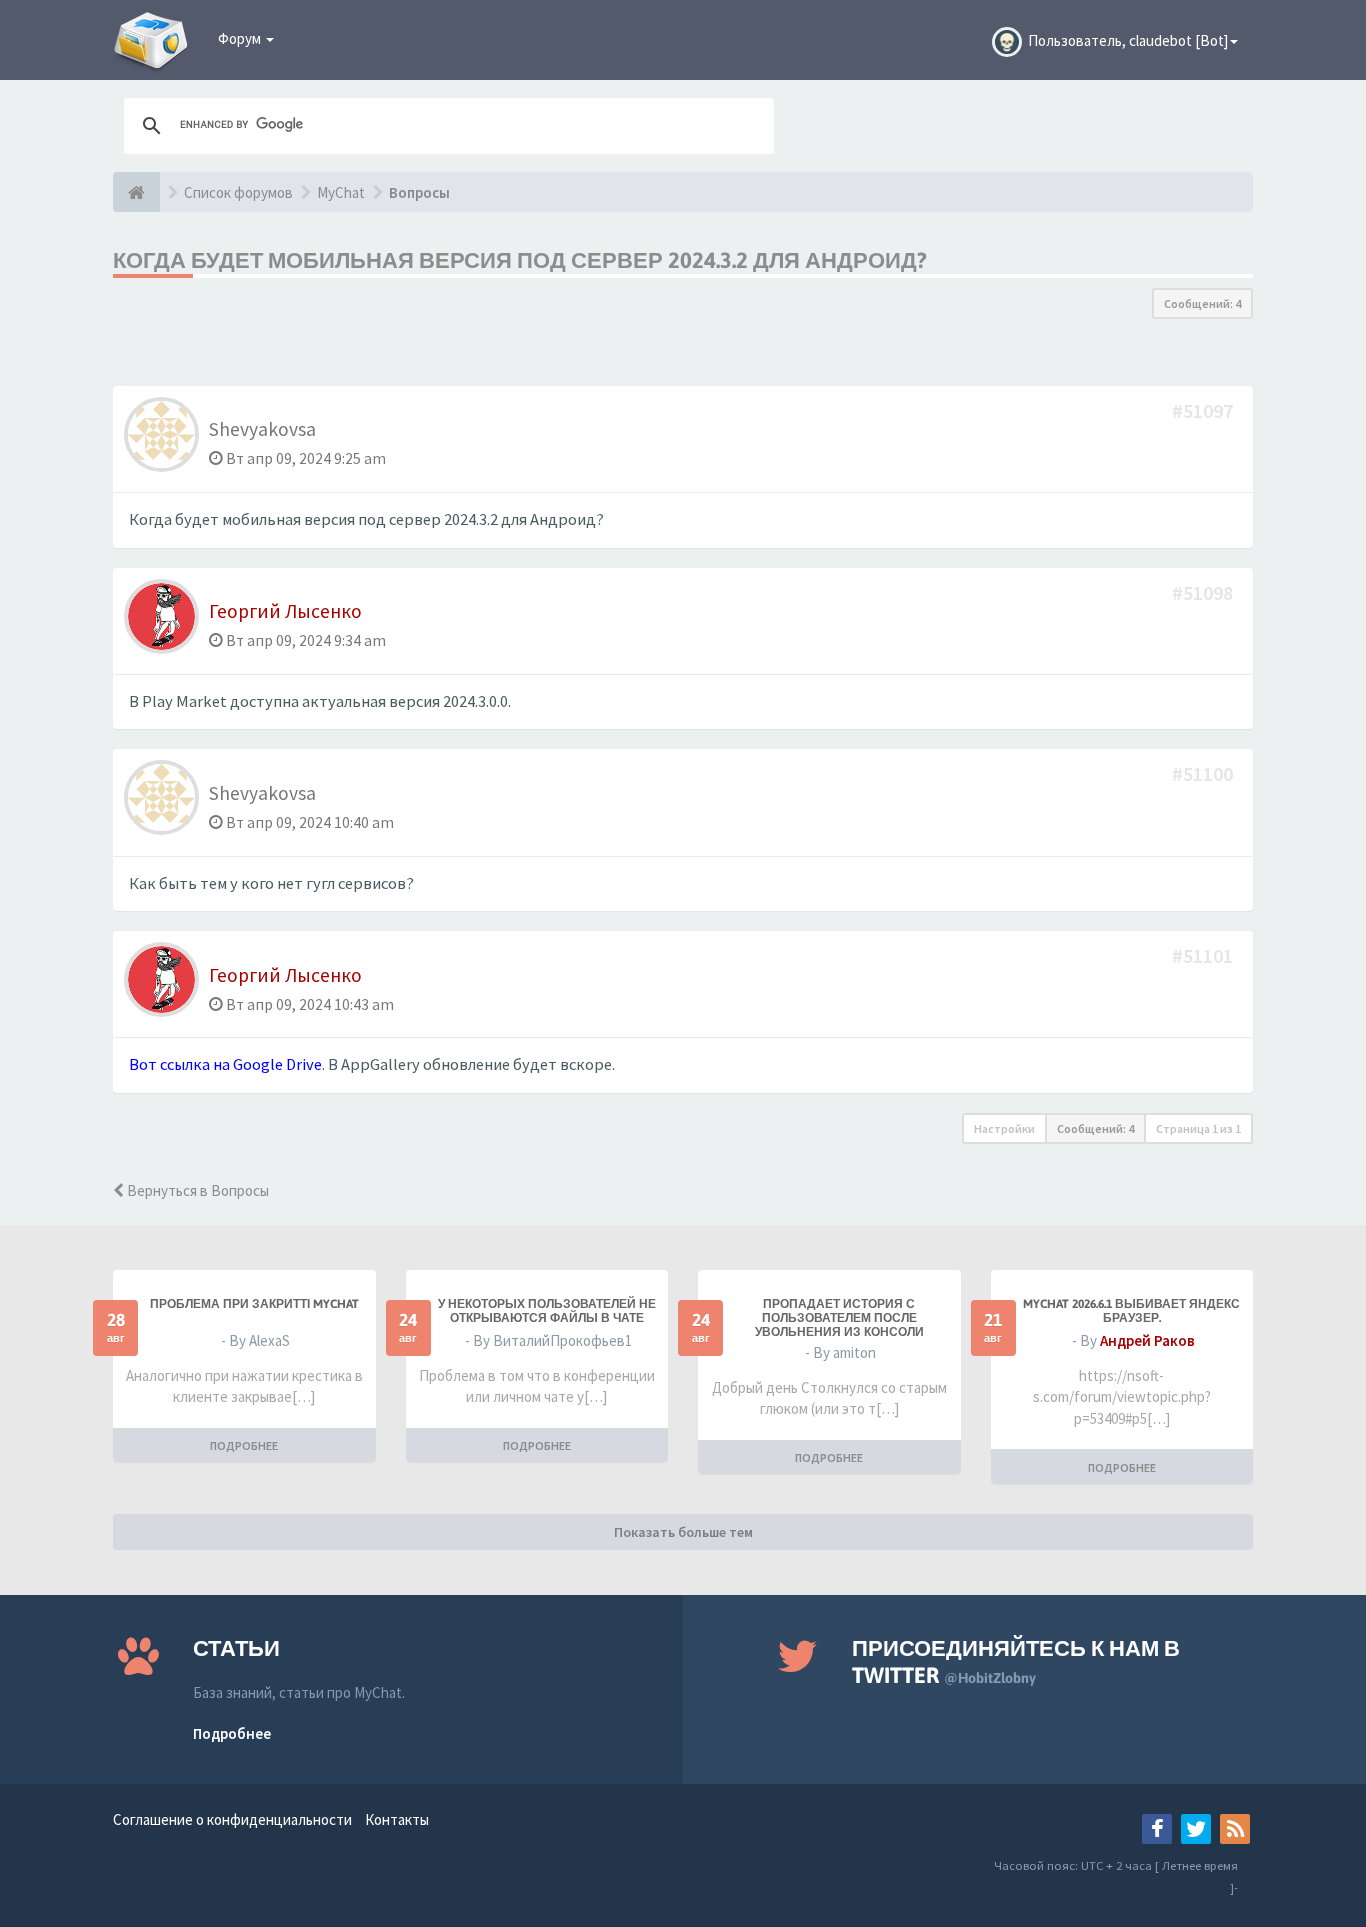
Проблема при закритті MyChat (254, 1304)
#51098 (1204, 592)
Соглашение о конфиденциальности (232, 1819)
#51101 (1204, 955)
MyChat (341, 192)
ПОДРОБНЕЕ (244, 1445)
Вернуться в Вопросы (196, 1190)
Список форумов (238, 192)
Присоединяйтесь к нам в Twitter (1016, 1661)
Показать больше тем (683, 1532)
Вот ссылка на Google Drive (225, 1064)
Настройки (1004, 1128)
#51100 (1204, 773)
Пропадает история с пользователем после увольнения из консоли (839, 1318)
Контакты (397, 1819)
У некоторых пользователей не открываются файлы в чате (547, 1311)
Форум (241, 38)
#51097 (1204, 410)
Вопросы (419, 192)
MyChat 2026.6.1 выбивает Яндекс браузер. (1131, 1311)
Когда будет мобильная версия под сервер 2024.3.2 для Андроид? (520, 260)
